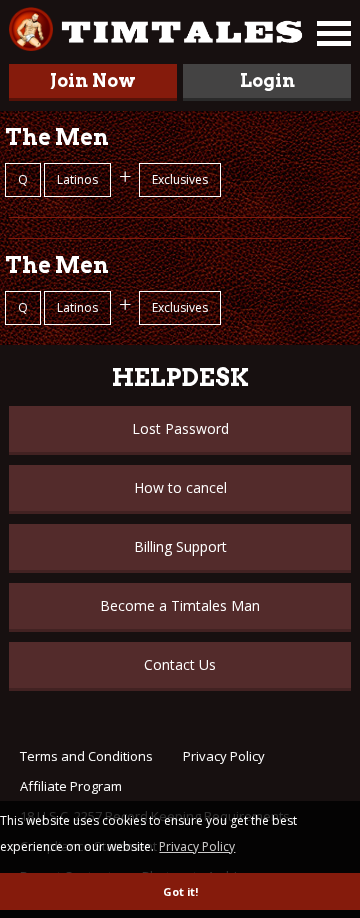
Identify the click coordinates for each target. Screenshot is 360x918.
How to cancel (180, 487)
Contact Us (180, 664)
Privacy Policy (224, 756)
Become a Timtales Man (180, 605)
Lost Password (180, 428)
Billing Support (180, 546)
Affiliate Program (71, 786)
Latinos (77, 179)
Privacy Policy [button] (197, 846)
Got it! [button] (180, 891)
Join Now (93, 80)
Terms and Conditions (86, 756)
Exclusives (180, 179)
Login (267, 80)
